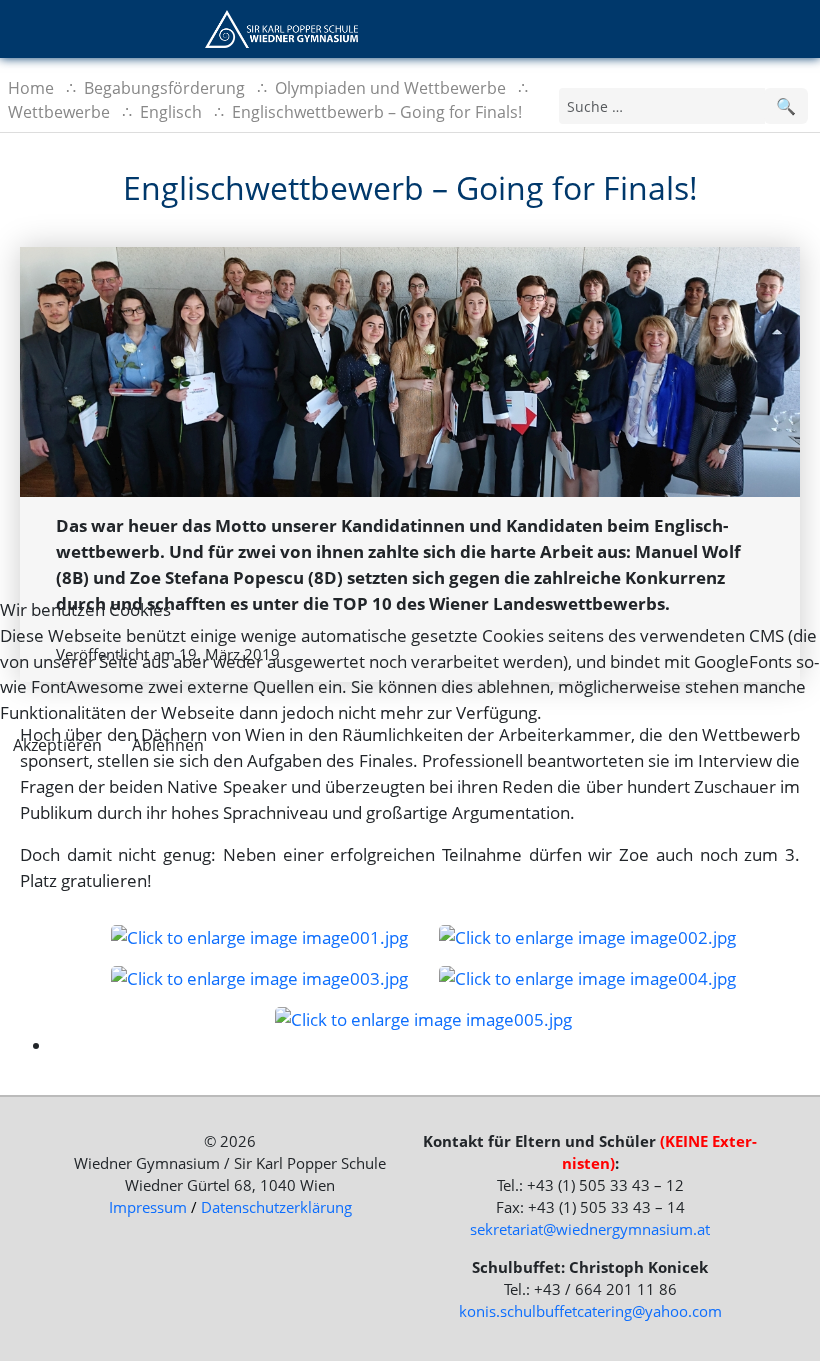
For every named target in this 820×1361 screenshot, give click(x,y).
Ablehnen (168, 745)
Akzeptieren (57, 745)
